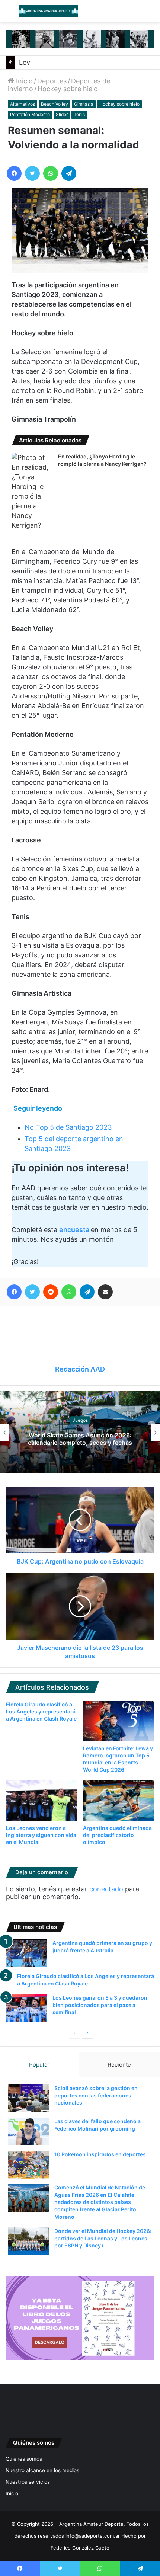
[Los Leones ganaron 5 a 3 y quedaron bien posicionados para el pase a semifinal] (26, 2008)
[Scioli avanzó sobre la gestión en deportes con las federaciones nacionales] (28, 2098)
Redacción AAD (80, 1369)
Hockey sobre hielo (68, 89)
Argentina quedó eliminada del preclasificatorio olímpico (117, 1835)
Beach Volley (55, 104)
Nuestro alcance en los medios (42, 2470)
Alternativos (23, 104)
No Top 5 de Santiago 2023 (68, 1127)
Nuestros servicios (28, 2482)
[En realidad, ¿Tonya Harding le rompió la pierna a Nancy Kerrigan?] (32, 492)
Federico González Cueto (80, 2548)
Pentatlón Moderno (30, 114)
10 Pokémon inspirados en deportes (100, 2154)
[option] (80, 1432)
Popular (39, 2065)
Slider (62, 114)
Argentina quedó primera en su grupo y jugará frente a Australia (80, 1439)
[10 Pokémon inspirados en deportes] (28, 2165)
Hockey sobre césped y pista (80, 1420)
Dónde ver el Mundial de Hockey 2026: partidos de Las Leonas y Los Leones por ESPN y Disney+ (103, 2238)
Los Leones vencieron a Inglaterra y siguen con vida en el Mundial (41, 1835)
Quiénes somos (24, 2459)
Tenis (79, 114)
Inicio (23, 81)
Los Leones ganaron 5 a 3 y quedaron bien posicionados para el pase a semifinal (100, 2005)
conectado (106, 1889)
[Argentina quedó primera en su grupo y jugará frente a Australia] (26, 1953)
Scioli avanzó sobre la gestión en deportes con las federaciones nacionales (96, 2095)
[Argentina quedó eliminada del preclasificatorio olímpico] (119, 1801)
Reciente (119, 2065)
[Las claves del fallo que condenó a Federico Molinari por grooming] (28, 2132)
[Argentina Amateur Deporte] (48, 11)
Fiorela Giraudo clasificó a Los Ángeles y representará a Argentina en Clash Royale (41, 1711)
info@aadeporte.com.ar (93, 2536)
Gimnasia (84, 104)
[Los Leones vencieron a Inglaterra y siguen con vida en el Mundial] (41, 1801)
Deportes (52, 81)
